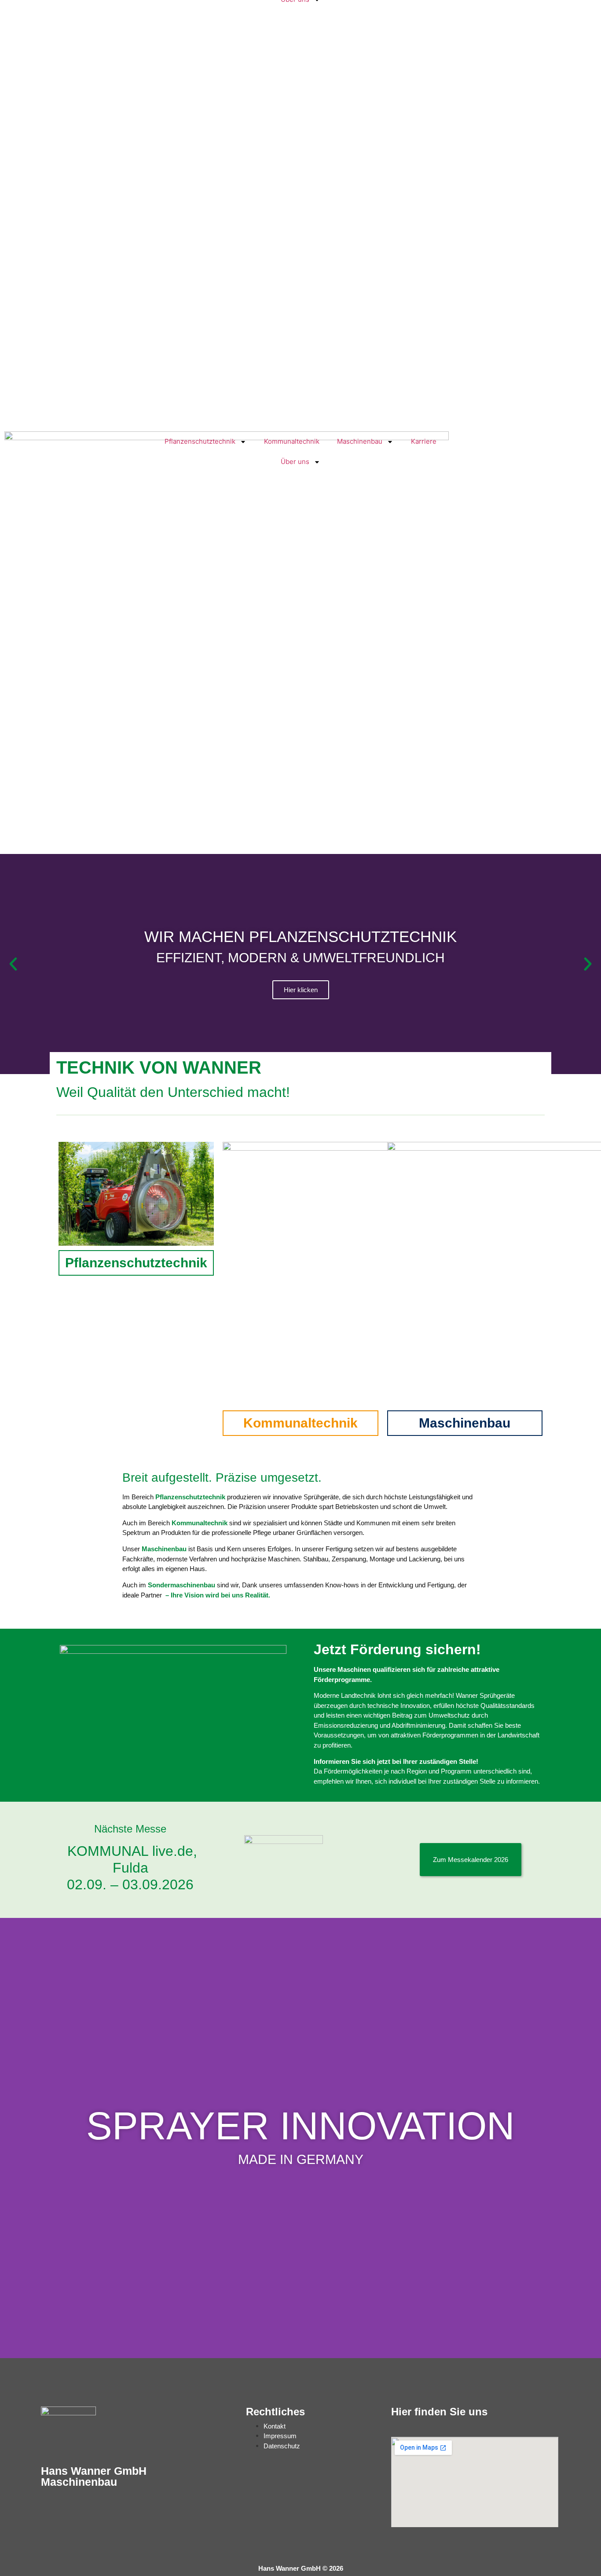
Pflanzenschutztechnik (200, 441)
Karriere (424, 441)
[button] (13, 964)
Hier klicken (301, 990)
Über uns (295, 462)
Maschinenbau (360, 441)
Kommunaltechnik (292, 441)
